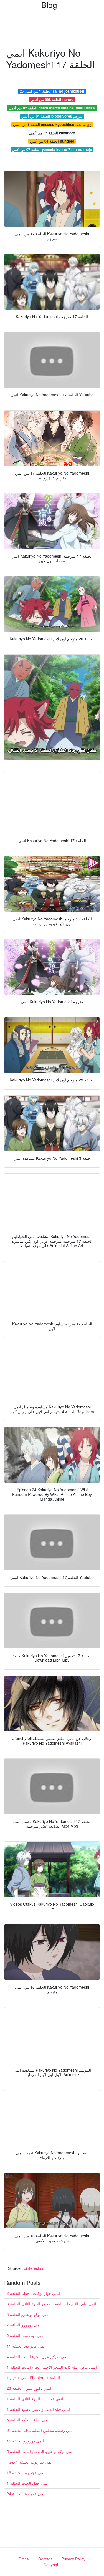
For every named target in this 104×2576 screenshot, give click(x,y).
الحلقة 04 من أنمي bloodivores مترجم (52, 116)
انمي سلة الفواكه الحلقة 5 (28, 2420)
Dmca (24, 2559)
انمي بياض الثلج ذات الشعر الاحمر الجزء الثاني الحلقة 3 (51, 2304)
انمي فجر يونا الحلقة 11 (26, 2346)
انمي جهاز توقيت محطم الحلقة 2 (33, 2293)
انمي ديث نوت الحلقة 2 (26, 2335)
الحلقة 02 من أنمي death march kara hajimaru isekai (52, 108)
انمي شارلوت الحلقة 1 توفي (30, 2462)
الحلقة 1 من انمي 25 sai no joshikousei (52, 91)
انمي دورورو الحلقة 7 (24, 2325)
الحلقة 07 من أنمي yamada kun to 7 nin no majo (52, 149)
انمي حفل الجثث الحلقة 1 (28, 2483)
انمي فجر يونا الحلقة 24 (26, 2494)
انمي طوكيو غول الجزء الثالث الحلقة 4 (38, 2356)
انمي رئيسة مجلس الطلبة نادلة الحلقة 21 (40, 2430)
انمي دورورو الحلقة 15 (25, 2441)
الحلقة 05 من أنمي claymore (52, 133)
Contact (45, 2559)
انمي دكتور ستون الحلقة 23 (29, 2388)
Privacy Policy (73, 2559)
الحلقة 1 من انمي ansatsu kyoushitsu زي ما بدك (52, 124)
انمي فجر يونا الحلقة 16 (26, 2472)
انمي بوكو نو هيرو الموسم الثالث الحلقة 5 (40, 2451)
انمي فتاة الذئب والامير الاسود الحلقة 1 (38, 2409)
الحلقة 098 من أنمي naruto (52, 100)
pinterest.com (36, 2268)
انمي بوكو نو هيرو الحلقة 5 (28, 2314)
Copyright (52, 2565)
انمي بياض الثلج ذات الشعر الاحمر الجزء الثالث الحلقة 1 (52, 2367)
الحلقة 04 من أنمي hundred (52, 141)
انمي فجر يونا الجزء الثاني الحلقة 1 (35, 2399)
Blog (49, 5)
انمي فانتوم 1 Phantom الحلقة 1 (33, 2378)
